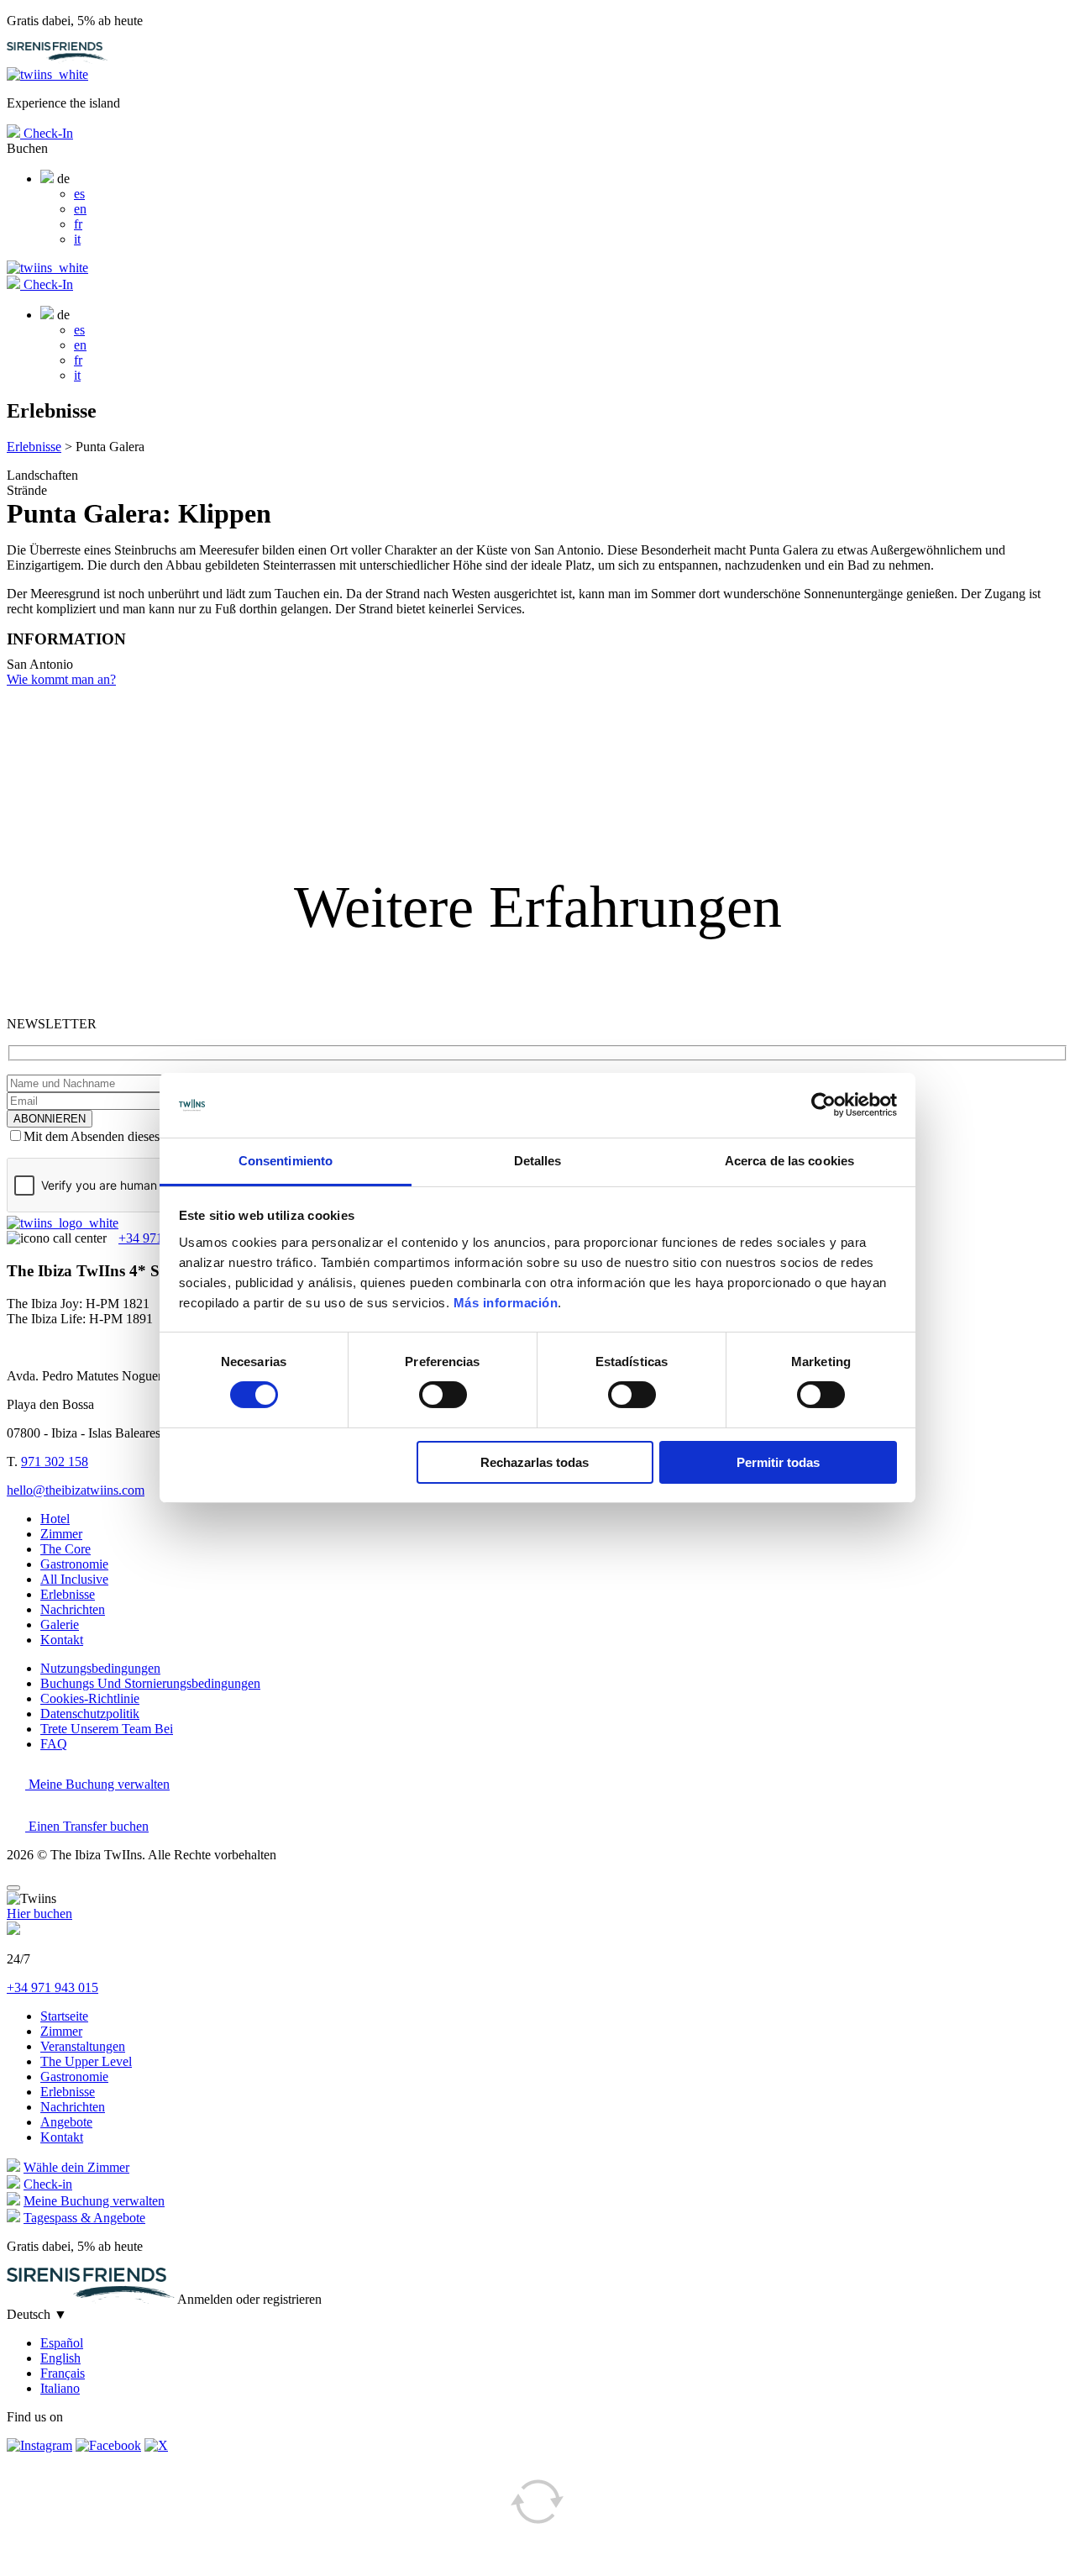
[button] (537, 731)
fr (78, 224)
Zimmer (61, 1534)
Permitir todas (778, 1462)
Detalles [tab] (538, 1161)
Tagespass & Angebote (84, 2218)
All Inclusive (74, 1579)
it (77, 239)
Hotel (55, 1519)
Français (63, 2373)
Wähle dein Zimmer (76, 2167)
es (79, 194)
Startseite (64, 2016)
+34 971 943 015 (52, 1987)
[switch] (443, 1395)
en (80, 209)
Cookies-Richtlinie (90, 1698)
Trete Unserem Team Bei (107, 1729)
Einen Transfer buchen (87, 1826)
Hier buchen (39, 1914)
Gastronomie (74, 1564)
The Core (66, 1549)
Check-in (48, 2184)
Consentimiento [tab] (286, 1161)
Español (62, 2343)
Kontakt (62, 1640)
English (60, 2358)
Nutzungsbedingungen (100, 1668)
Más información (506, 1303)
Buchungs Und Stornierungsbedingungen (150, 1683)
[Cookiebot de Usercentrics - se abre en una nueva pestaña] (823, 1105)
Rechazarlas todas (535, 1462)
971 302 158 (55, 1461)
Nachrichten (73, 1609)
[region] (537, 739)
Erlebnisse (34, 447)
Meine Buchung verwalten (97, 1784)
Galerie (60, 1624)
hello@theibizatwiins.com (76, 1490)
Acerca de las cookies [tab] (789, 1161)
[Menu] (13, 1888)
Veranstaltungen (83, 2046)
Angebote (66, 2122)
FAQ (54, 1744)
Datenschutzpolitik (90, 1714)
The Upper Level (86, 2061)
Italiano (60, 2388)
